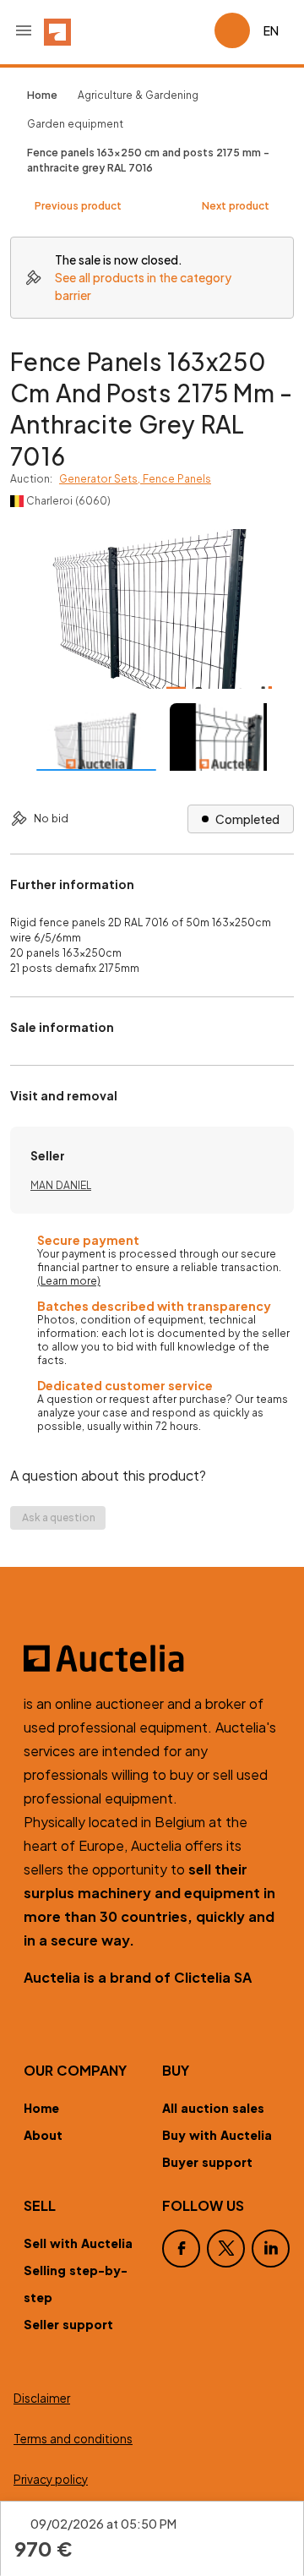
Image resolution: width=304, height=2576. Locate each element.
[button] (24, 30)
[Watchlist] (194, 30)
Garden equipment (75, 124)
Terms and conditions (73, 2439)
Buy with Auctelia (217, 2135)
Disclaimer (42, 2398)
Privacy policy (51, 2479)
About (43, 2135)
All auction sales (213, 2108)
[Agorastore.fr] (152, 1658)
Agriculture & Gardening (138, 95)
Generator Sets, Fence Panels (135, 479)
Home (41, 2108)
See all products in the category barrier (143, 286)
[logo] (57, 30)
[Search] (154, 30)
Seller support (68, 2324)
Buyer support (207, 2162)
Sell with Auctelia (78, 2243)
